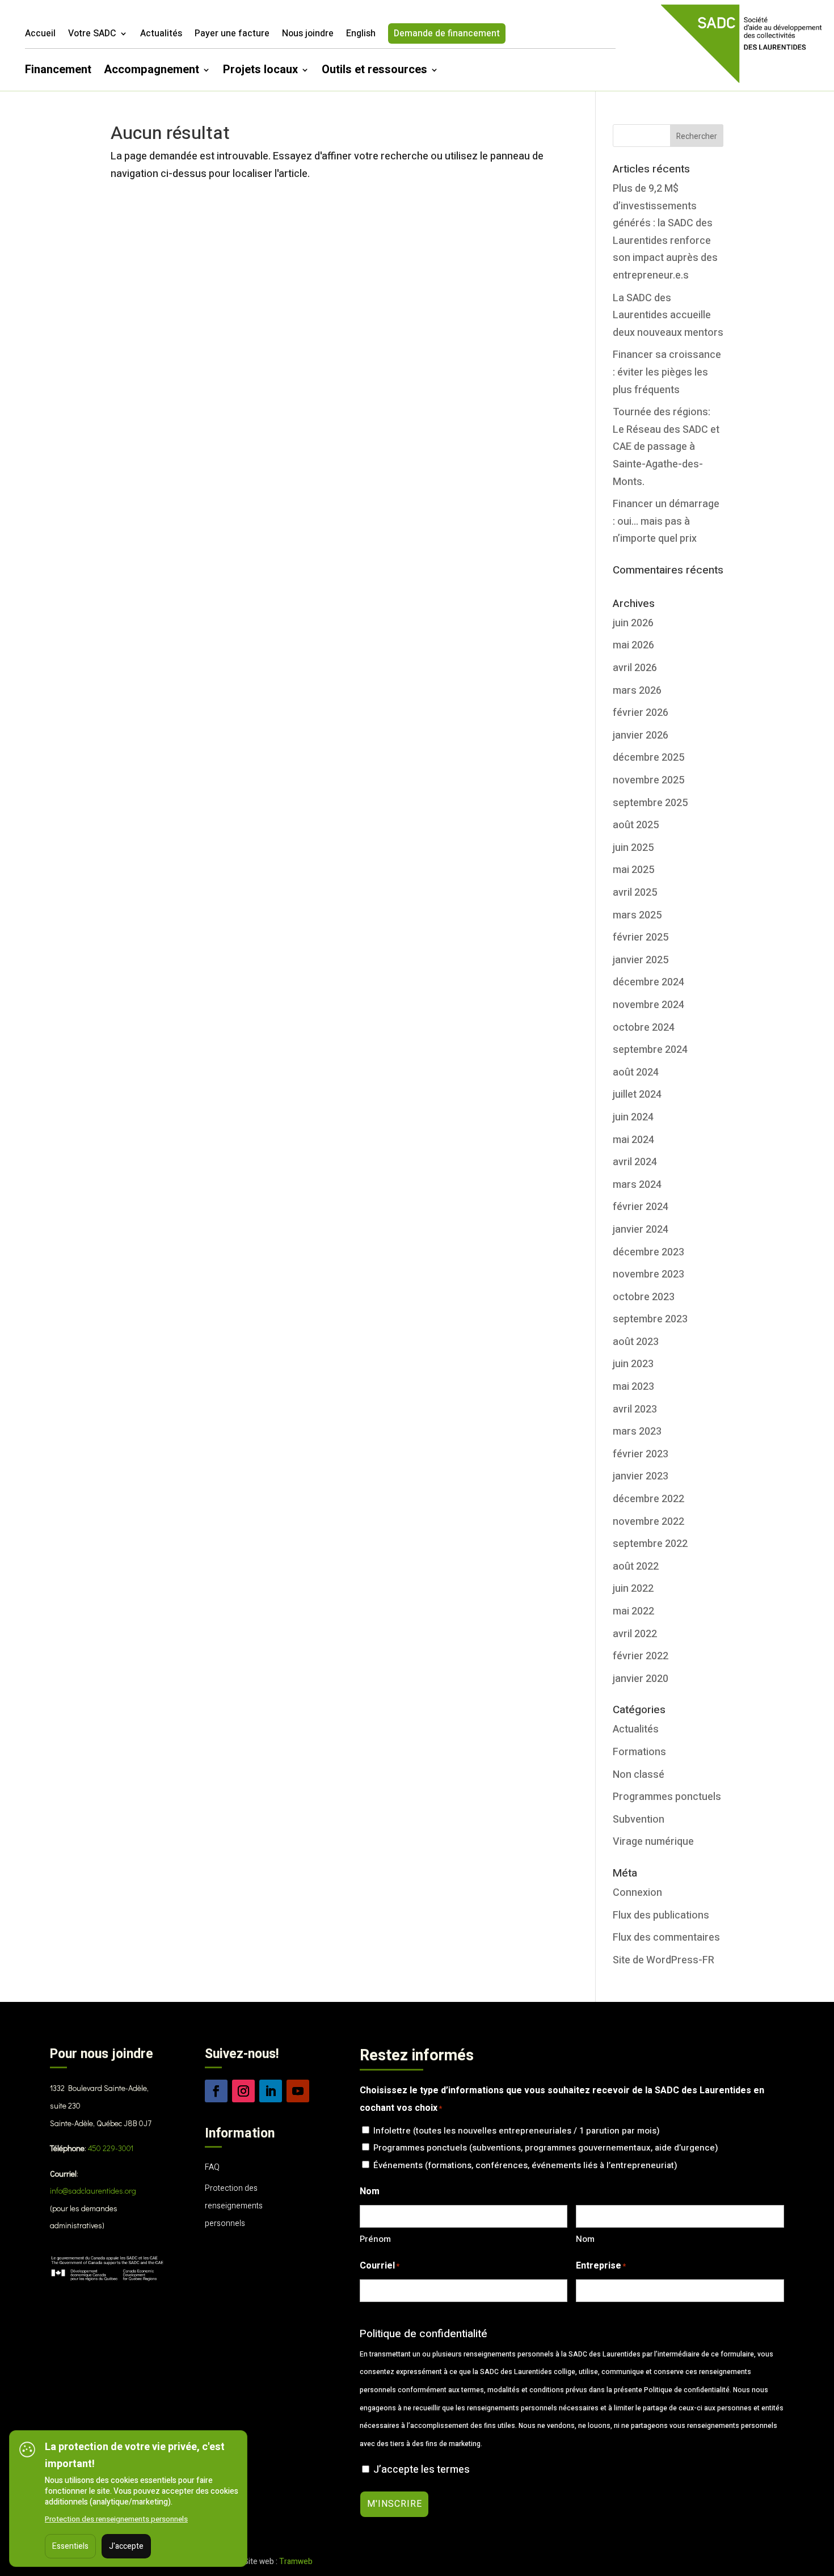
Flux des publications (661, 1915)
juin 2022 (633, 1589)
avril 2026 (635, 668)
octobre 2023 (644, 1297)
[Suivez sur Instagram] (243, 2091)
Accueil (40, 35)
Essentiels (70, 2546)
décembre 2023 (648, 1252)
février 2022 (641, 1656)
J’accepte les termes (422, 2470)
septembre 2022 (650, 1544)
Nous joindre (308, 35)
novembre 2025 (648, 780)
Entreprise (601, 2266)
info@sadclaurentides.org (93, 2191)
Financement (58, 72)
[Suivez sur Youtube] (298, 2091)
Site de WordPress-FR (664, 1960)
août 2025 (636, 825)
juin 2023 (633, 1364)
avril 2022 (635, 1634)
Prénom (375, 2239)
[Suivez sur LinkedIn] (271, 2091)
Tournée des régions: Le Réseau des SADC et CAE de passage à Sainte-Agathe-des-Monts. (666, 447)
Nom (585, 2239)
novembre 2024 (648, 1005)
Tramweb (296, 2562)
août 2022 (636, 1567)
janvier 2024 (641, 1230)
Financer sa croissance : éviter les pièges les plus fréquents (667, 372)
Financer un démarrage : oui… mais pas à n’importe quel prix (666, 521)
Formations (639, 1752)
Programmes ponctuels (667, 1797)
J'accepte (126, 2546)
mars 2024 (637, 1185)
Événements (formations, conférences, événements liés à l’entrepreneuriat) (525, 2165)
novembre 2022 (648, 1522)
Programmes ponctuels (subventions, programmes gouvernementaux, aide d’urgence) (546, 2148)
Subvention (639, 1820)
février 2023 (641, 1454)
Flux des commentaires (666, 1938)
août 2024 (636, 1072)
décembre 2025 (648, 758)
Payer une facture (232, 35)
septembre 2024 (650, 1050)
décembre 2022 (648, 1499)
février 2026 (641, 713)
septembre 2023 (650, 1319)
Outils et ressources (374, 72)
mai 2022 (633, 1611)
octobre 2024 (644, 1028)
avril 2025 (635, 893)
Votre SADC (92, 35)
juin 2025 (633, 848)
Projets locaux (260, 72)
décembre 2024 (648, 982)
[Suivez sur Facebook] (216, 2091)
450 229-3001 (111, 2148)
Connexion (637, 1893)
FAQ (212, 2167)
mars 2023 (637, 1432)
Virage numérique (653, 1842)
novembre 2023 (648, 1274)
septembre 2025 (650, 803)
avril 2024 (635, 1162)
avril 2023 (635, 1409)
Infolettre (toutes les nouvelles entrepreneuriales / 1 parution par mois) (517, 2131)
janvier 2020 (641, 1679)
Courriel (380, 2266)
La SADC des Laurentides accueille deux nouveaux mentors (668, 315)
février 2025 (641, 937)
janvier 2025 (641, 960)
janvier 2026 (641, 735)
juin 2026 (633, 623)
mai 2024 (633, 1140)
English (361, 35)
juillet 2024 (637, 1095)
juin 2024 (633, 1117)
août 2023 (636, 1342)
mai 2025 (633, 870)
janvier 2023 (641, 1476)
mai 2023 (633, 1387)
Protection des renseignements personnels (234, 2206)
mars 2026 (637, 691)
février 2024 (641, 1207)
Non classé (639, 1775)
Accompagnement (151, 72)
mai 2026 (633, 645)
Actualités (161, 35)
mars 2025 (637, 915)
